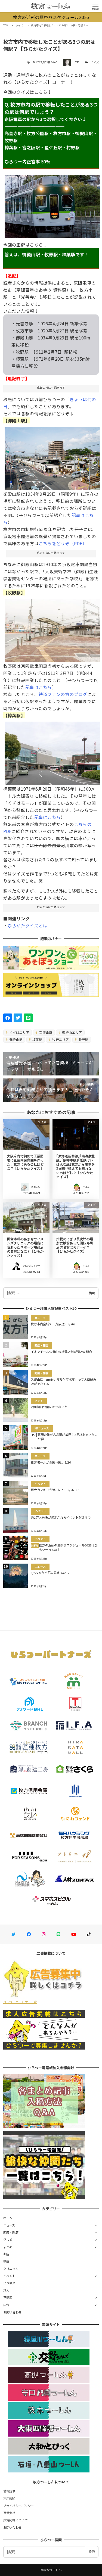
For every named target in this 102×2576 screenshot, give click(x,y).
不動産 (8, 2297)
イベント (9, 2276)
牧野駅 (83, 1039)
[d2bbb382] (52, 204)
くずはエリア (19, 1032)
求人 (6, 2290)
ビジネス (9, 2283)
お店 (6, 2254)
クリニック (11, 2269)
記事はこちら (39, 687)
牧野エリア (60, 1039)
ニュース (9, 2225)
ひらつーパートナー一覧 (20, 2002)
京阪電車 (45, 1032)
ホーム (8, 2218)
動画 (6, 2261)
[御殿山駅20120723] (52, 456)
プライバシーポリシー (19, 2506)
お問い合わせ (13, 2312)
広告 (6, 2305)
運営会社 (9, 2513)
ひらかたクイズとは (27, 925)
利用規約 (9, 2498)
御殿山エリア (72, 1032)
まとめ (8, 2247)
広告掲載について (16, 2520)
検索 (92, 1293)
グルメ (8, 2240)
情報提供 (9, 2491)
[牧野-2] (52, 628)
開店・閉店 (11, 2232)
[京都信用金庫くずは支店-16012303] (52, 751)
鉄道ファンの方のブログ (63, 694)
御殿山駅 (16, 1039)
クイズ (95, 62)
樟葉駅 (37, 1039)
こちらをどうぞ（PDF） (63, 543)
